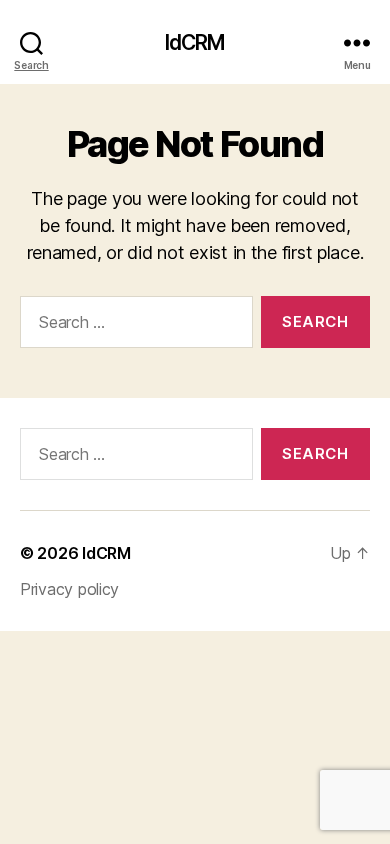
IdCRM (195, 42)
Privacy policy (69, 589)
